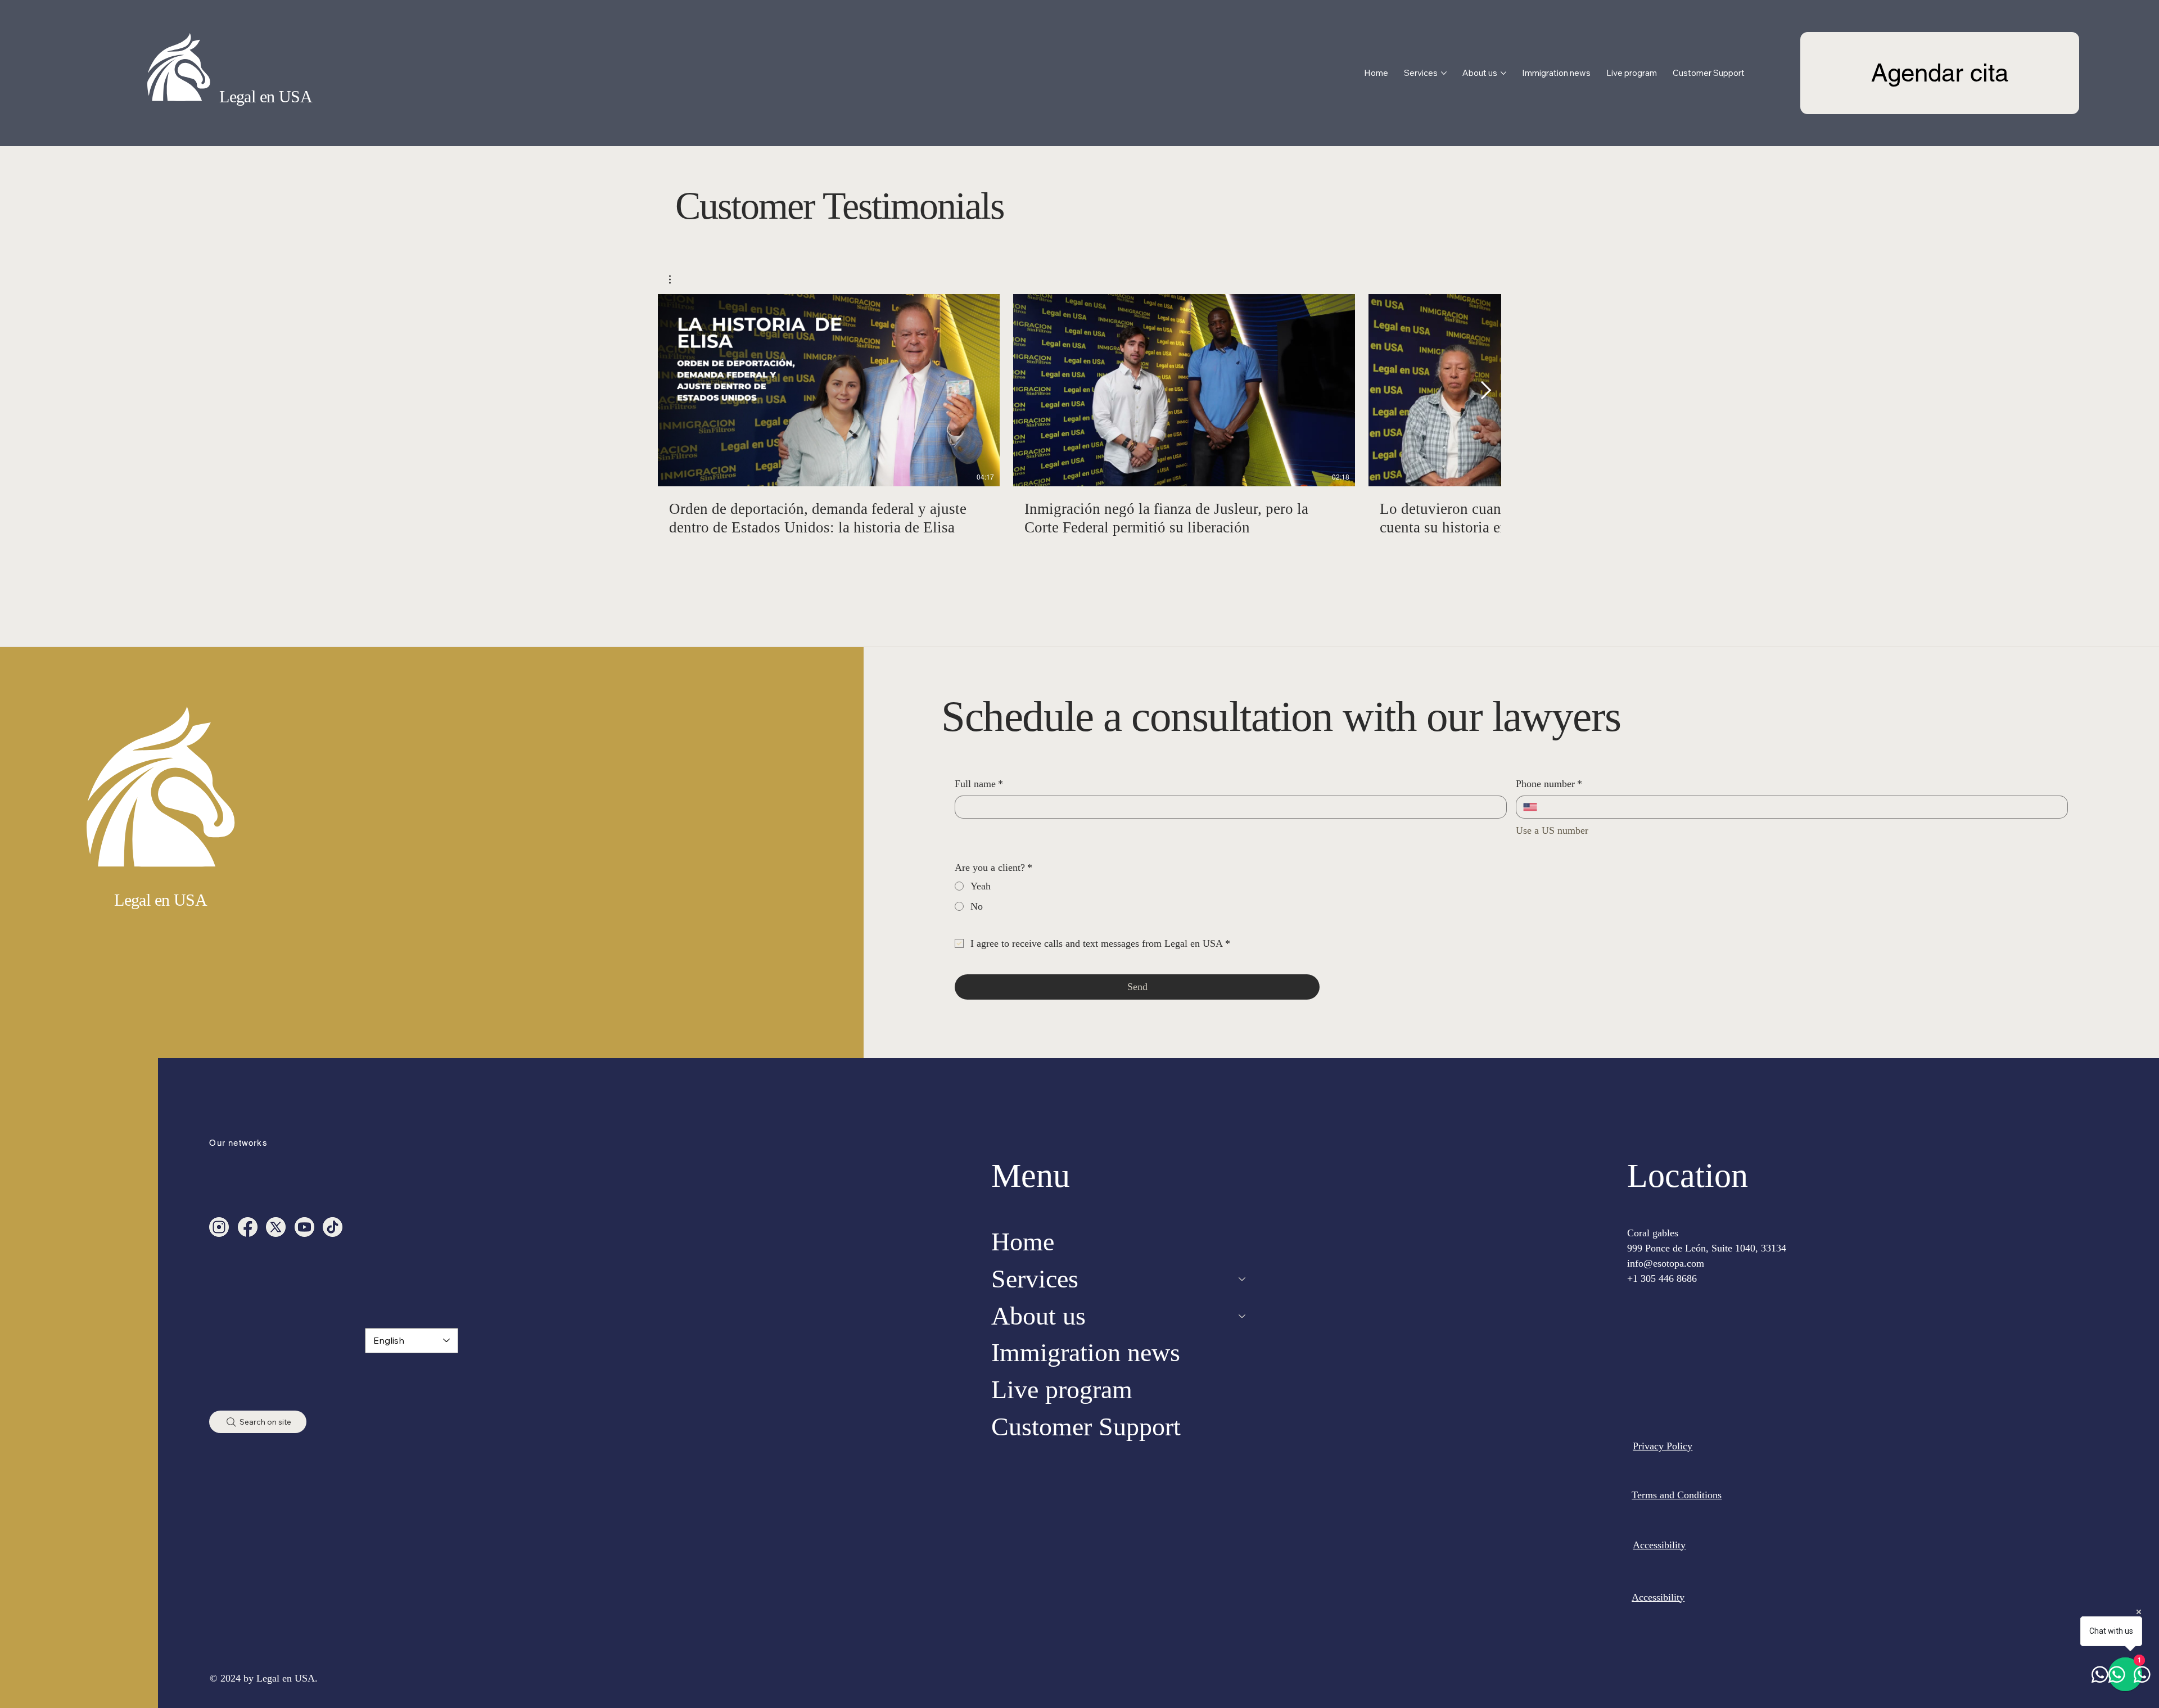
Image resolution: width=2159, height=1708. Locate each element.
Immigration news (1086, 1352)
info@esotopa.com (1666, 1263)
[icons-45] (219, 1227)
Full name (979, 784)
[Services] (1243, 1279)
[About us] (1243, 1316)
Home (1023, 1242)
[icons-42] (248, 1227)
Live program (1062, 1390)
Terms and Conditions (1677, 1495)
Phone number (1549, 784)
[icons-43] (333, 1227)
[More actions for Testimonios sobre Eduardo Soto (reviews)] (676, 279)
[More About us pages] (1503, 73)
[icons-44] (304, 1227)
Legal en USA (266, 96)
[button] (676, 279)
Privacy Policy (1663, 1446)
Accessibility (1659, 1545)
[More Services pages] (1444, 73)
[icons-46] (276, 1227)
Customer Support (1086, 1427)
